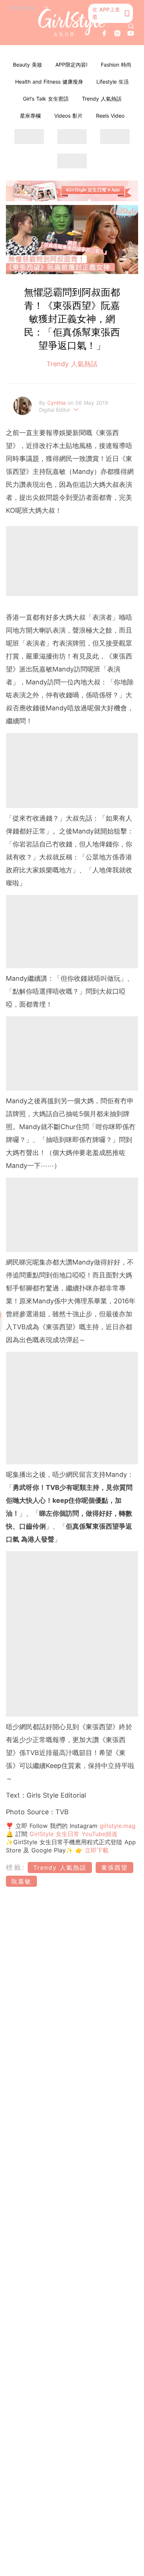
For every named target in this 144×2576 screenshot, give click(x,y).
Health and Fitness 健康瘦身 (49, 82)
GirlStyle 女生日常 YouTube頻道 (73, 1834)
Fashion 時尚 (116, 65)
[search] (131, 26)
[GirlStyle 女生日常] (72, 23)
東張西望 (114, 1868)
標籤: (16, 1867)
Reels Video (110, 116)
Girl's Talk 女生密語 (46, 99)
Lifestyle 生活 (113, 82)
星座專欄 (30, 116)
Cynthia (57, 403)
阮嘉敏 (21, 1881)
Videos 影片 (68, 116)
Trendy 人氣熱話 (102, 99)
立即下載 (96, 1850)
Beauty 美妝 (28, 65)
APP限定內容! (71, 65)
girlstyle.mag (118, 1826)
